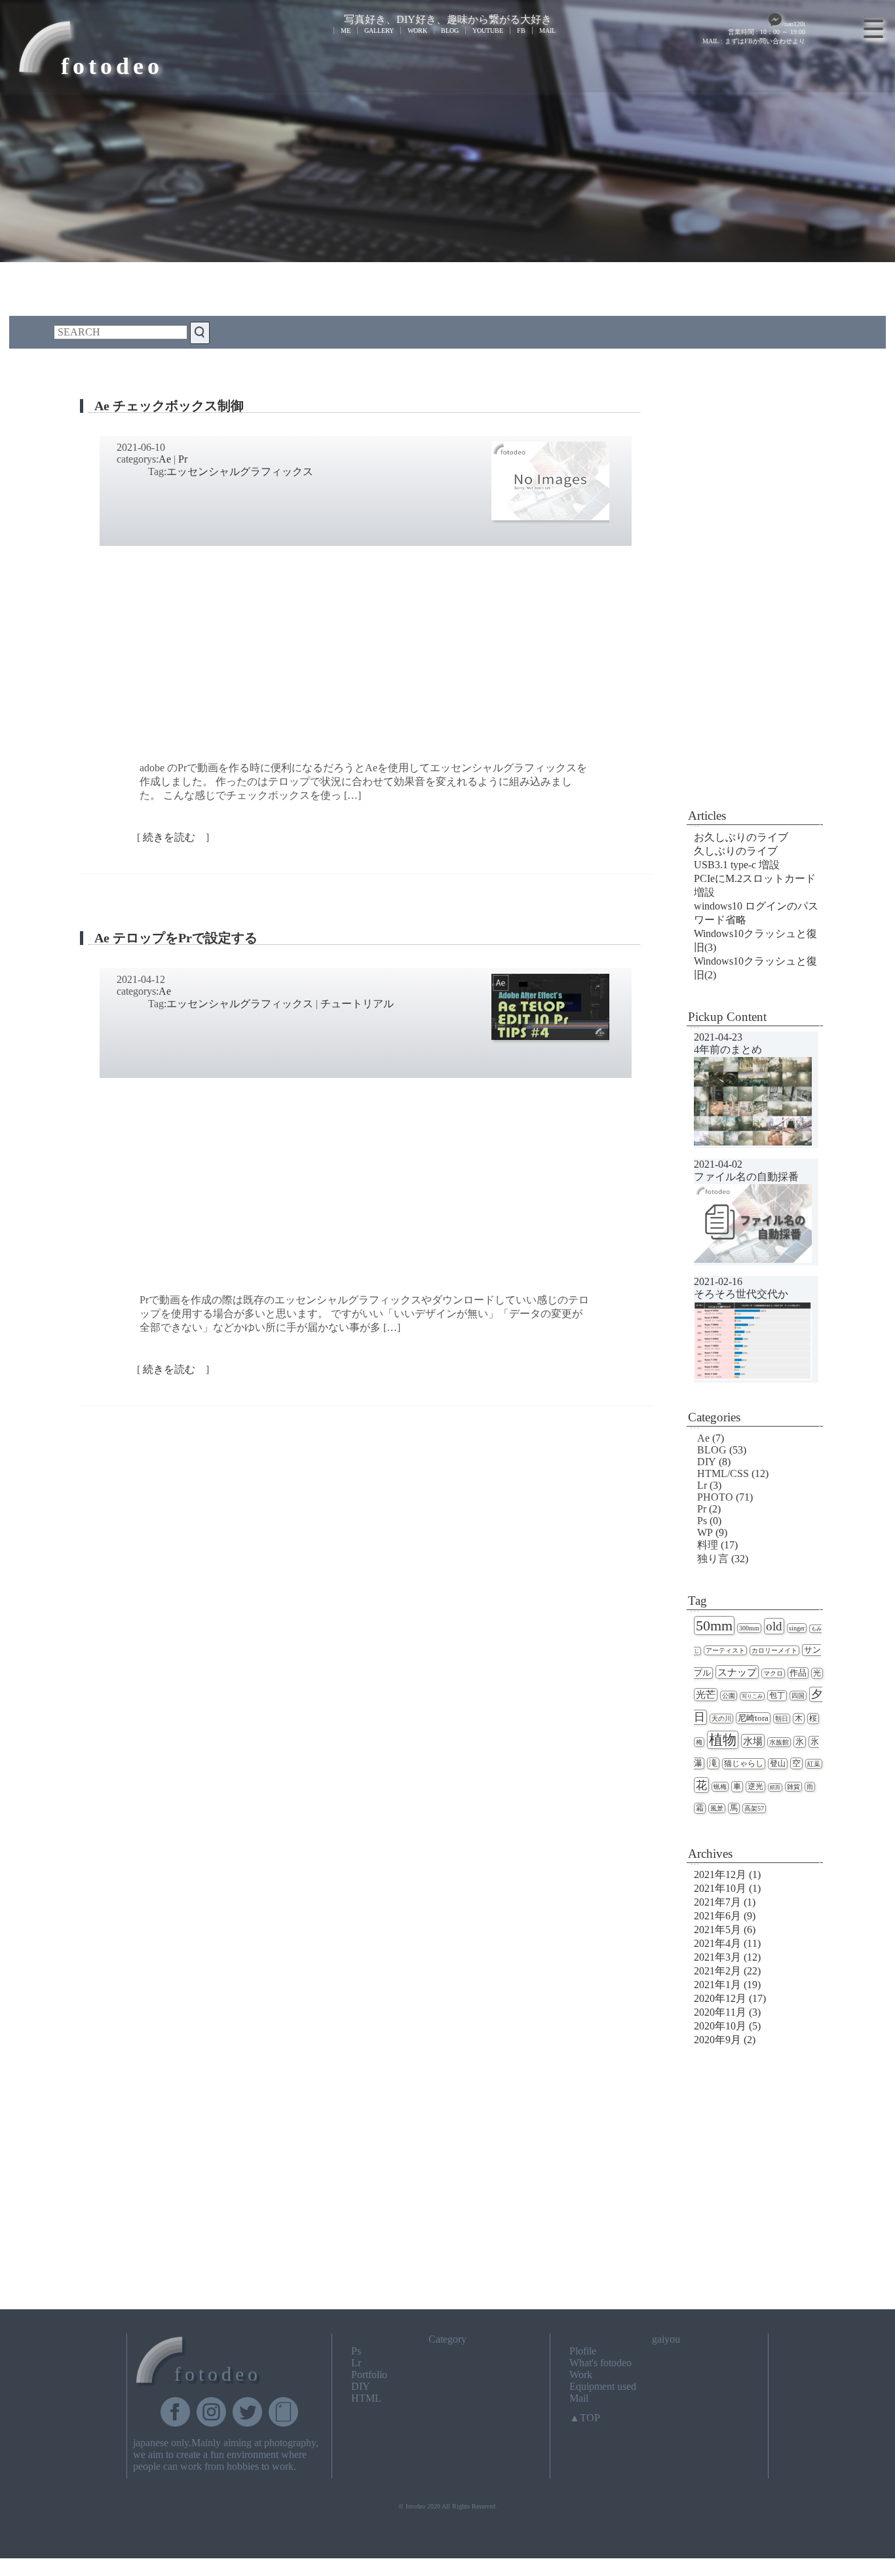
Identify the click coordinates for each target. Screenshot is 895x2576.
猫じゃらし (744, 1764)
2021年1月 (717, 1985)
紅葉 (814, 1764)
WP (705, 1532)
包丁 (777, 1696)
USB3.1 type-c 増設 (737, 865)
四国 (798, 1696)
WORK (417, 30)
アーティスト (725, 1650)
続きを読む (173, 837)
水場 (753, 1741)
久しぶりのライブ (736, 851)
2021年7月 (717, 1902)
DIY (707, 1462)
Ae (165, 459)
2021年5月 (717, 1930)
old (774, 1626)
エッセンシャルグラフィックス (240, 471)
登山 (778, 1764)
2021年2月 (717, 1971)
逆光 (755, 1787)
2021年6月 (717, 1916)
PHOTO (715, 1497)
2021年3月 (717, 1957)
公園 (729, 1696)
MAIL (547, 30)
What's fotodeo (600, 2363)
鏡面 (775, 1787)
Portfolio (369, 2374)
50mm (714, 1625)
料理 (708, 1545)
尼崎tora (753, 1718)
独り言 (713, 1559)
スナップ (737, 1672)
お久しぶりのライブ (741, 837)
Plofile (583, 2351)
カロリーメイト (774, 1650)
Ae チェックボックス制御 (169, 406)
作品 (798, 1673)
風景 (717, 1808)
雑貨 (793, 1787)
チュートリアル (357, 1004)
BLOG (450, 30)
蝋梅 (720, 1787)
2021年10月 (720, 1888)
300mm (749, 1628)
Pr (183, 459)
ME (346, 30)
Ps (702, 1521)
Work (581, 2374)
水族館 (779, 1742)
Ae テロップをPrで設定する (176, 938)
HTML (366, 2398)
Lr (702, 1485)
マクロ (773, 1673)
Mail (579, 2398)
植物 (723, 1740)
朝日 (782, 1719)
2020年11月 (720, 2012)
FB (521, 30)
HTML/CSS (723, 1473)
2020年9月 (717, 2040)
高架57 (754, 1808)
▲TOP (585, 2418)
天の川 (721, 1719)
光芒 (706, 1695)
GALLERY (379, 30)
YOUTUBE (488, 30)
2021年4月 (717, 1943)
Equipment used (603, 2386)
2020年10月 (720, 2026)
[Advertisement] (755, 590)
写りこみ (752, 1696)
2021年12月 (720, 1874)
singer (797, 1628)
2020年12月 (720, 1998)
